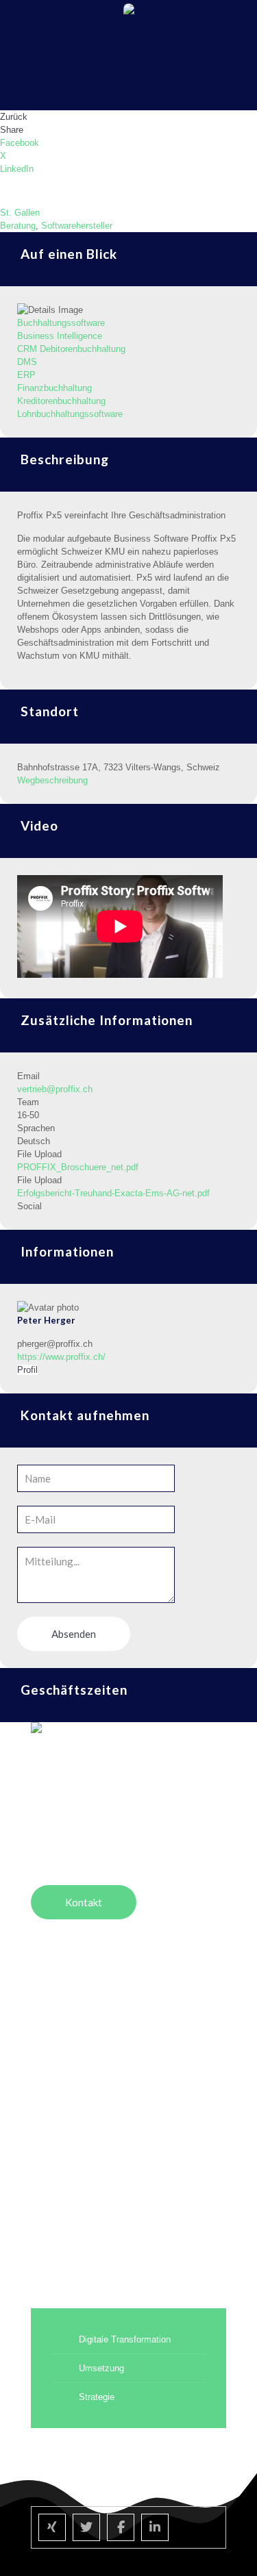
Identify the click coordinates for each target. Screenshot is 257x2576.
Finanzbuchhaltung (54, 388)
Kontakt (48, 2186)
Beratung (18, 226)
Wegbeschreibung (52, 780)
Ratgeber (51, 2099)
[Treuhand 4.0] (128, 21)
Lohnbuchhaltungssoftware (70, 414)
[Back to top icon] (229, 2548)
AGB (42, 2215)
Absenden (74, 1634)
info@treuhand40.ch (71, 1828)
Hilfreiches (54, 2128)
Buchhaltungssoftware (61, 323)
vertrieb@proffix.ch (55, 1089)
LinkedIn (17, 169)
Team (43, 2157)
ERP (26, 375)
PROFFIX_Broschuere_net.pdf (78, 1167)
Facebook (20, 143)
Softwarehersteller (77, 226)
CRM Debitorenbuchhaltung (71, 349)
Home (45, 2011)
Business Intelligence (60, 336)
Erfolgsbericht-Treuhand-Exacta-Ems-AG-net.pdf (113, 1193)
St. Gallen (20, 213)
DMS (27, 362)
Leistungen (55, 2070)
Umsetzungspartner (75, 2041)
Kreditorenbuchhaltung (61, 401)
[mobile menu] (238, 21)
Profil (27, 1370)
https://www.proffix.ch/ (61, 1357)
